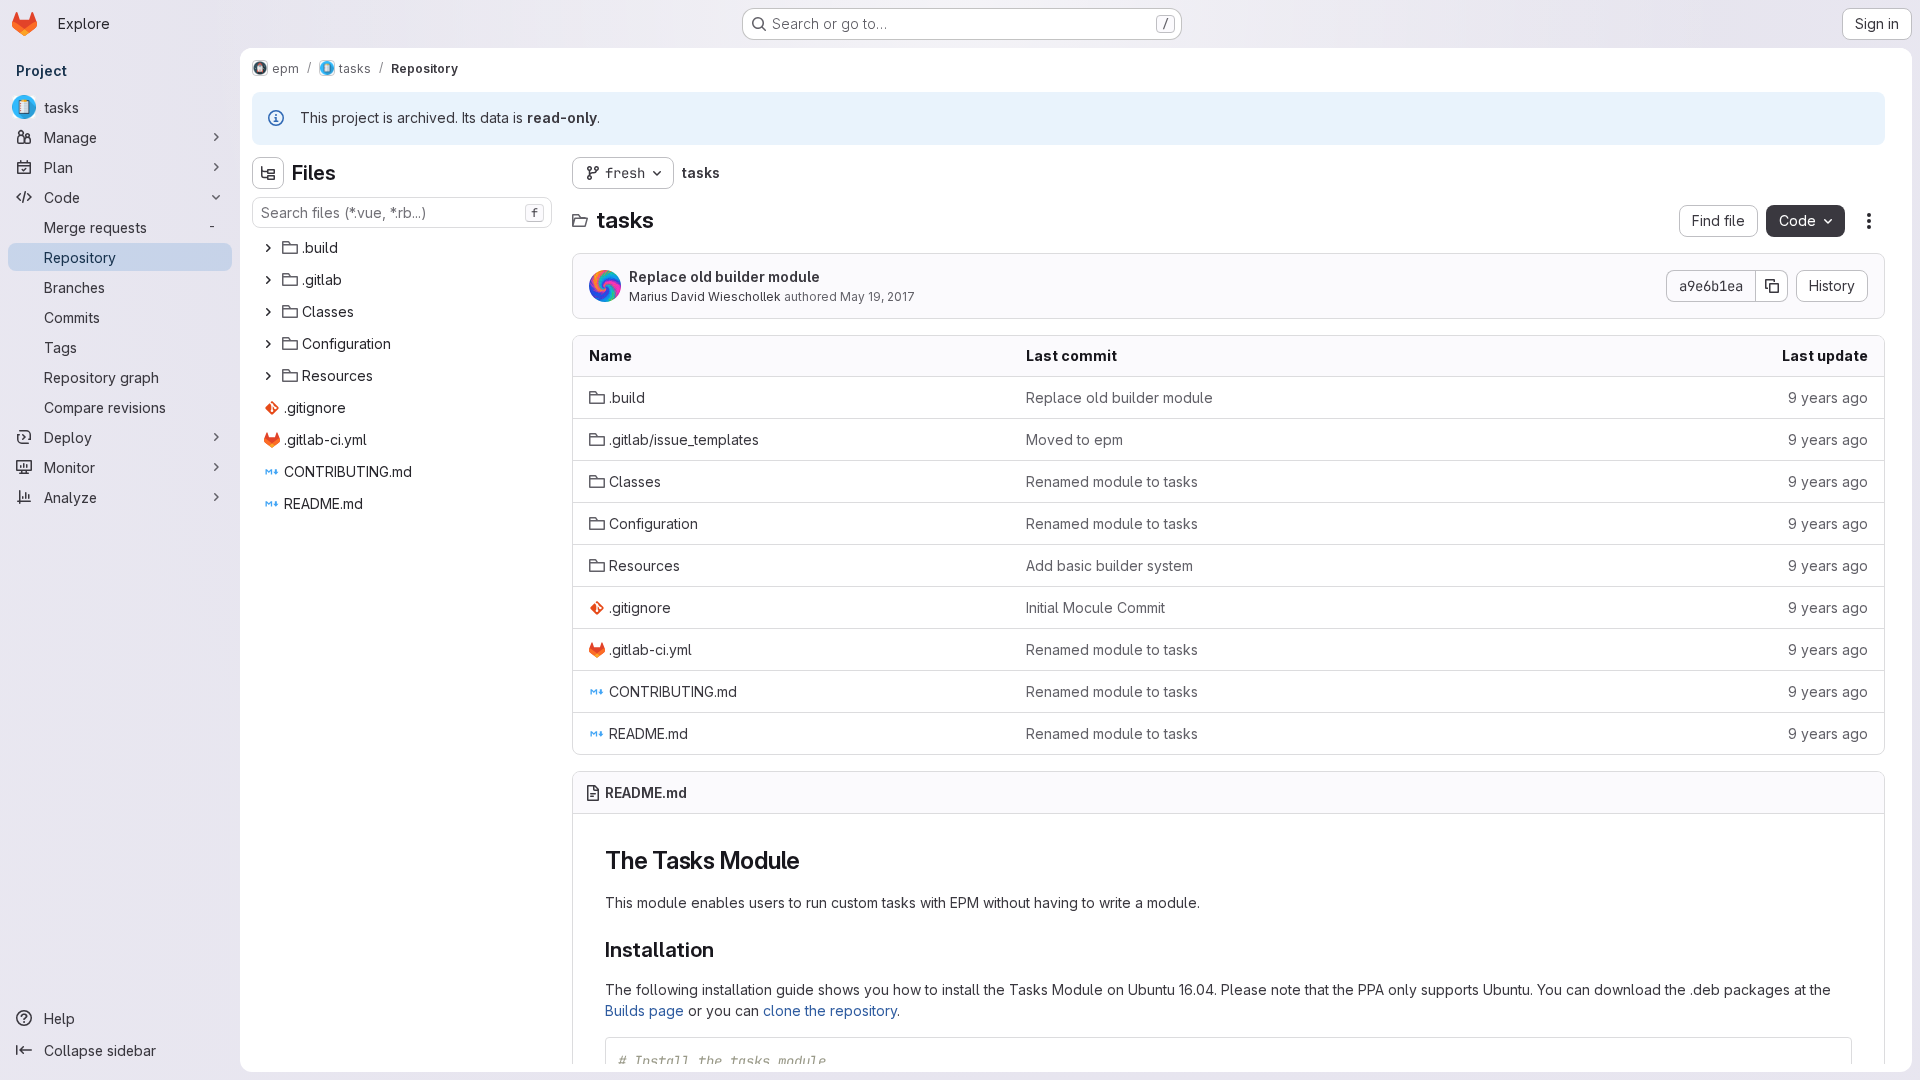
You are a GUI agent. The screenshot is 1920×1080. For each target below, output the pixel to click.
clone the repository (830, 1010)
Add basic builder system (1109, 565)
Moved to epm (1074, 439)
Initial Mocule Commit (1095, 607)
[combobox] (402, 212)
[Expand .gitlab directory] (268, 280)
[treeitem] (404, 248)
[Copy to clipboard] (1828, 1061)
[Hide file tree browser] (268, 173)
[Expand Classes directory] (268, 312)
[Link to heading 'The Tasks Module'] (813, 860)
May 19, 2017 (877, 296)
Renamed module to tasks (1112, 481)
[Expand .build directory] (268, 248)
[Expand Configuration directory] (268, 344)
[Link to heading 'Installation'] (724, 949)
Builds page (644, 1010)
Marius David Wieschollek (705, 296)
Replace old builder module (724, 276)
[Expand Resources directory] (268, 376)
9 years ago (1828, 397)
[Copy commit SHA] (1772, 286)
